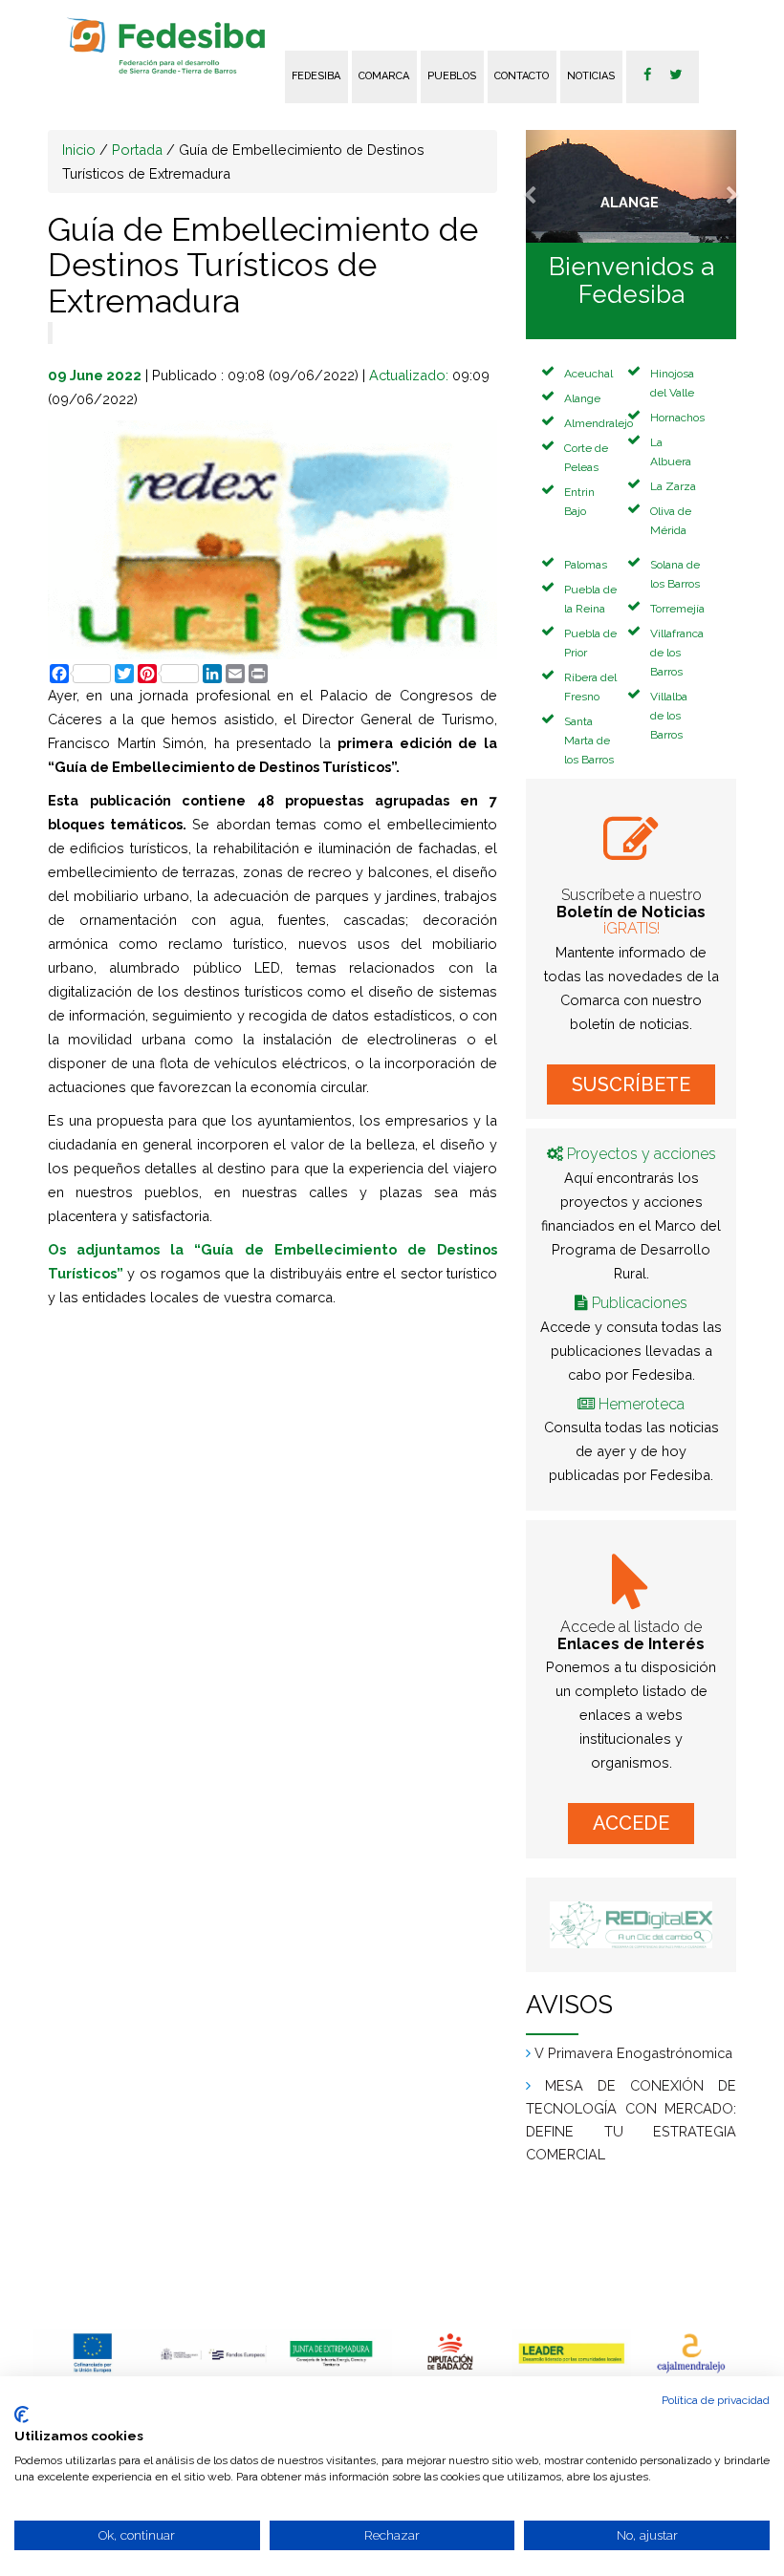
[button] (542, 186)
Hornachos (677, 418)
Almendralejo (599, 423)
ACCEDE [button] (631, 1823)
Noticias (591, 76)
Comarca (384, 76)
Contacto (522, 76)
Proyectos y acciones (642, 1154)
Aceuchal (588, 374)
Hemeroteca (642, 1404)
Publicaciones (640, 1303)
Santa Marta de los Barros (589, 741)
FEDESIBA (316, 76)
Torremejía (677, 609)
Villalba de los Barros (669, 716)
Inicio (79, 150)
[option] (93, 2352)
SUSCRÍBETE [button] (631, 1084)
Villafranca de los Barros (677, 653)
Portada (137, 150)
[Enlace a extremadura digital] (631, 1925)
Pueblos (452, 76)
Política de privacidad (716, 2400)
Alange (582, 398)
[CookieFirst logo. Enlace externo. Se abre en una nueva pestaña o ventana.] (22, 2415)
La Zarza (673, 486)
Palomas (586, 565)
